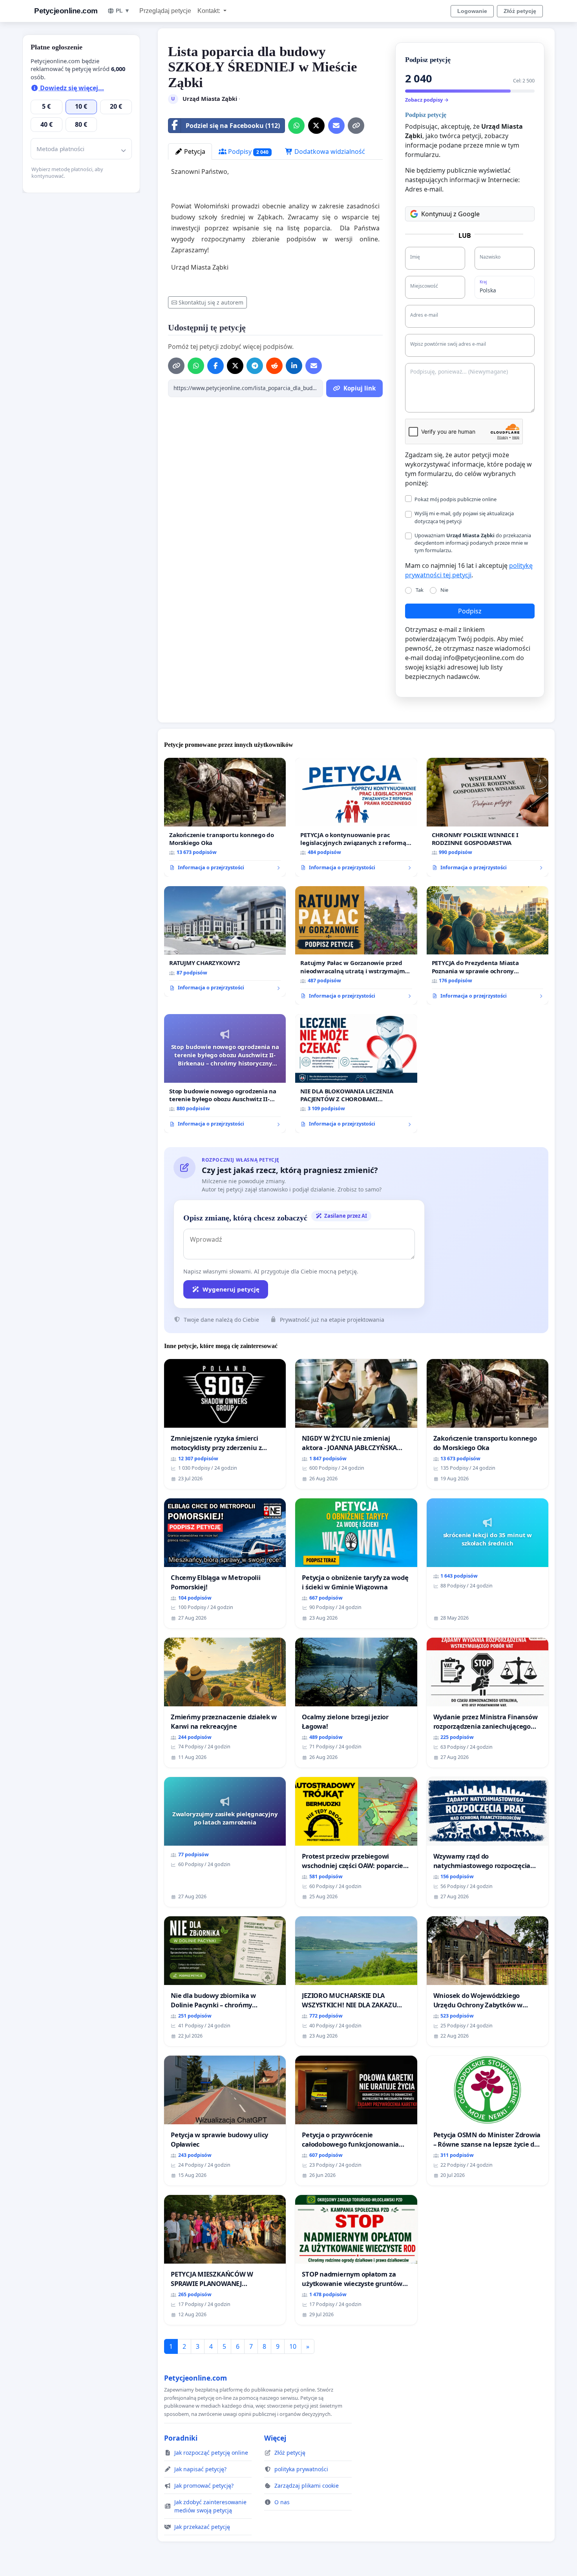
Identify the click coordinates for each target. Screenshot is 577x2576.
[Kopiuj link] (356, 126)
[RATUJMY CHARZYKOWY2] (225, 941)
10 (293, 2346)
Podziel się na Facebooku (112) (233, 126)
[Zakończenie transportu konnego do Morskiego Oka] (225, 817)
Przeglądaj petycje (165, 11)
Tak (420, 590)
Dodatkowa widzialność (329, 151)
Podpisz (470, 611)
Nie (444, 590)
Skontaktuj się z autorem (211, 302)
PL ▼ (123, 11)
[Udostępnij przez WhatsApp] (296, 126)
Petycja (194, 151)
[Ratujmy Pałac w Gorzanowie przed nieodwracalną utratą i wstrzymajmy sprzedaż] (356, 946)
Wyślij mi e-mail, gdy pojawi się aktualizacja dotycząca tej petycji (464, 517)
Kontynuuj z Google (450, 214)
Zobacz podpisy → (427, 100)
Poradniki (181, 2438)
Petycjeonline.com (66, 11)
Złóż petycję (520, 11)
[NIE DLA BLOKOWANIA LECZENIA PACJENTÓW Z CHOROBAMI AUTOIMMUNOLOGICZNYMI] (356, 1074)
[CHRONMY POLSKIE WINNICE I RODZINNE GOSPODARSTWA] (488, 817)
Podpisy (247, 151)
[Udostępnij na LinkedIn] (294, 366)
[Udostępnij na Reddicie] (274, 366)
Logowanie (472, 11)
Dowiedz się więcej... (71, 88)
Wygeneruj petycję (231, 1289)
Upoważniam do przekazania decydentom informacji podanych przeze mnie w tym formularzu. (473, 543)
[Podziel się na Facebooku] (215, 366)
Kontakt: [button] (210, 11)
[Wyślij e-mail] (336, 126)
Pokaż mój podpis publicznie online (456, 499)
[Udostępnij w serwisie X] (316, 126)
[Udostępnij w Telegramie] (255, 366)
